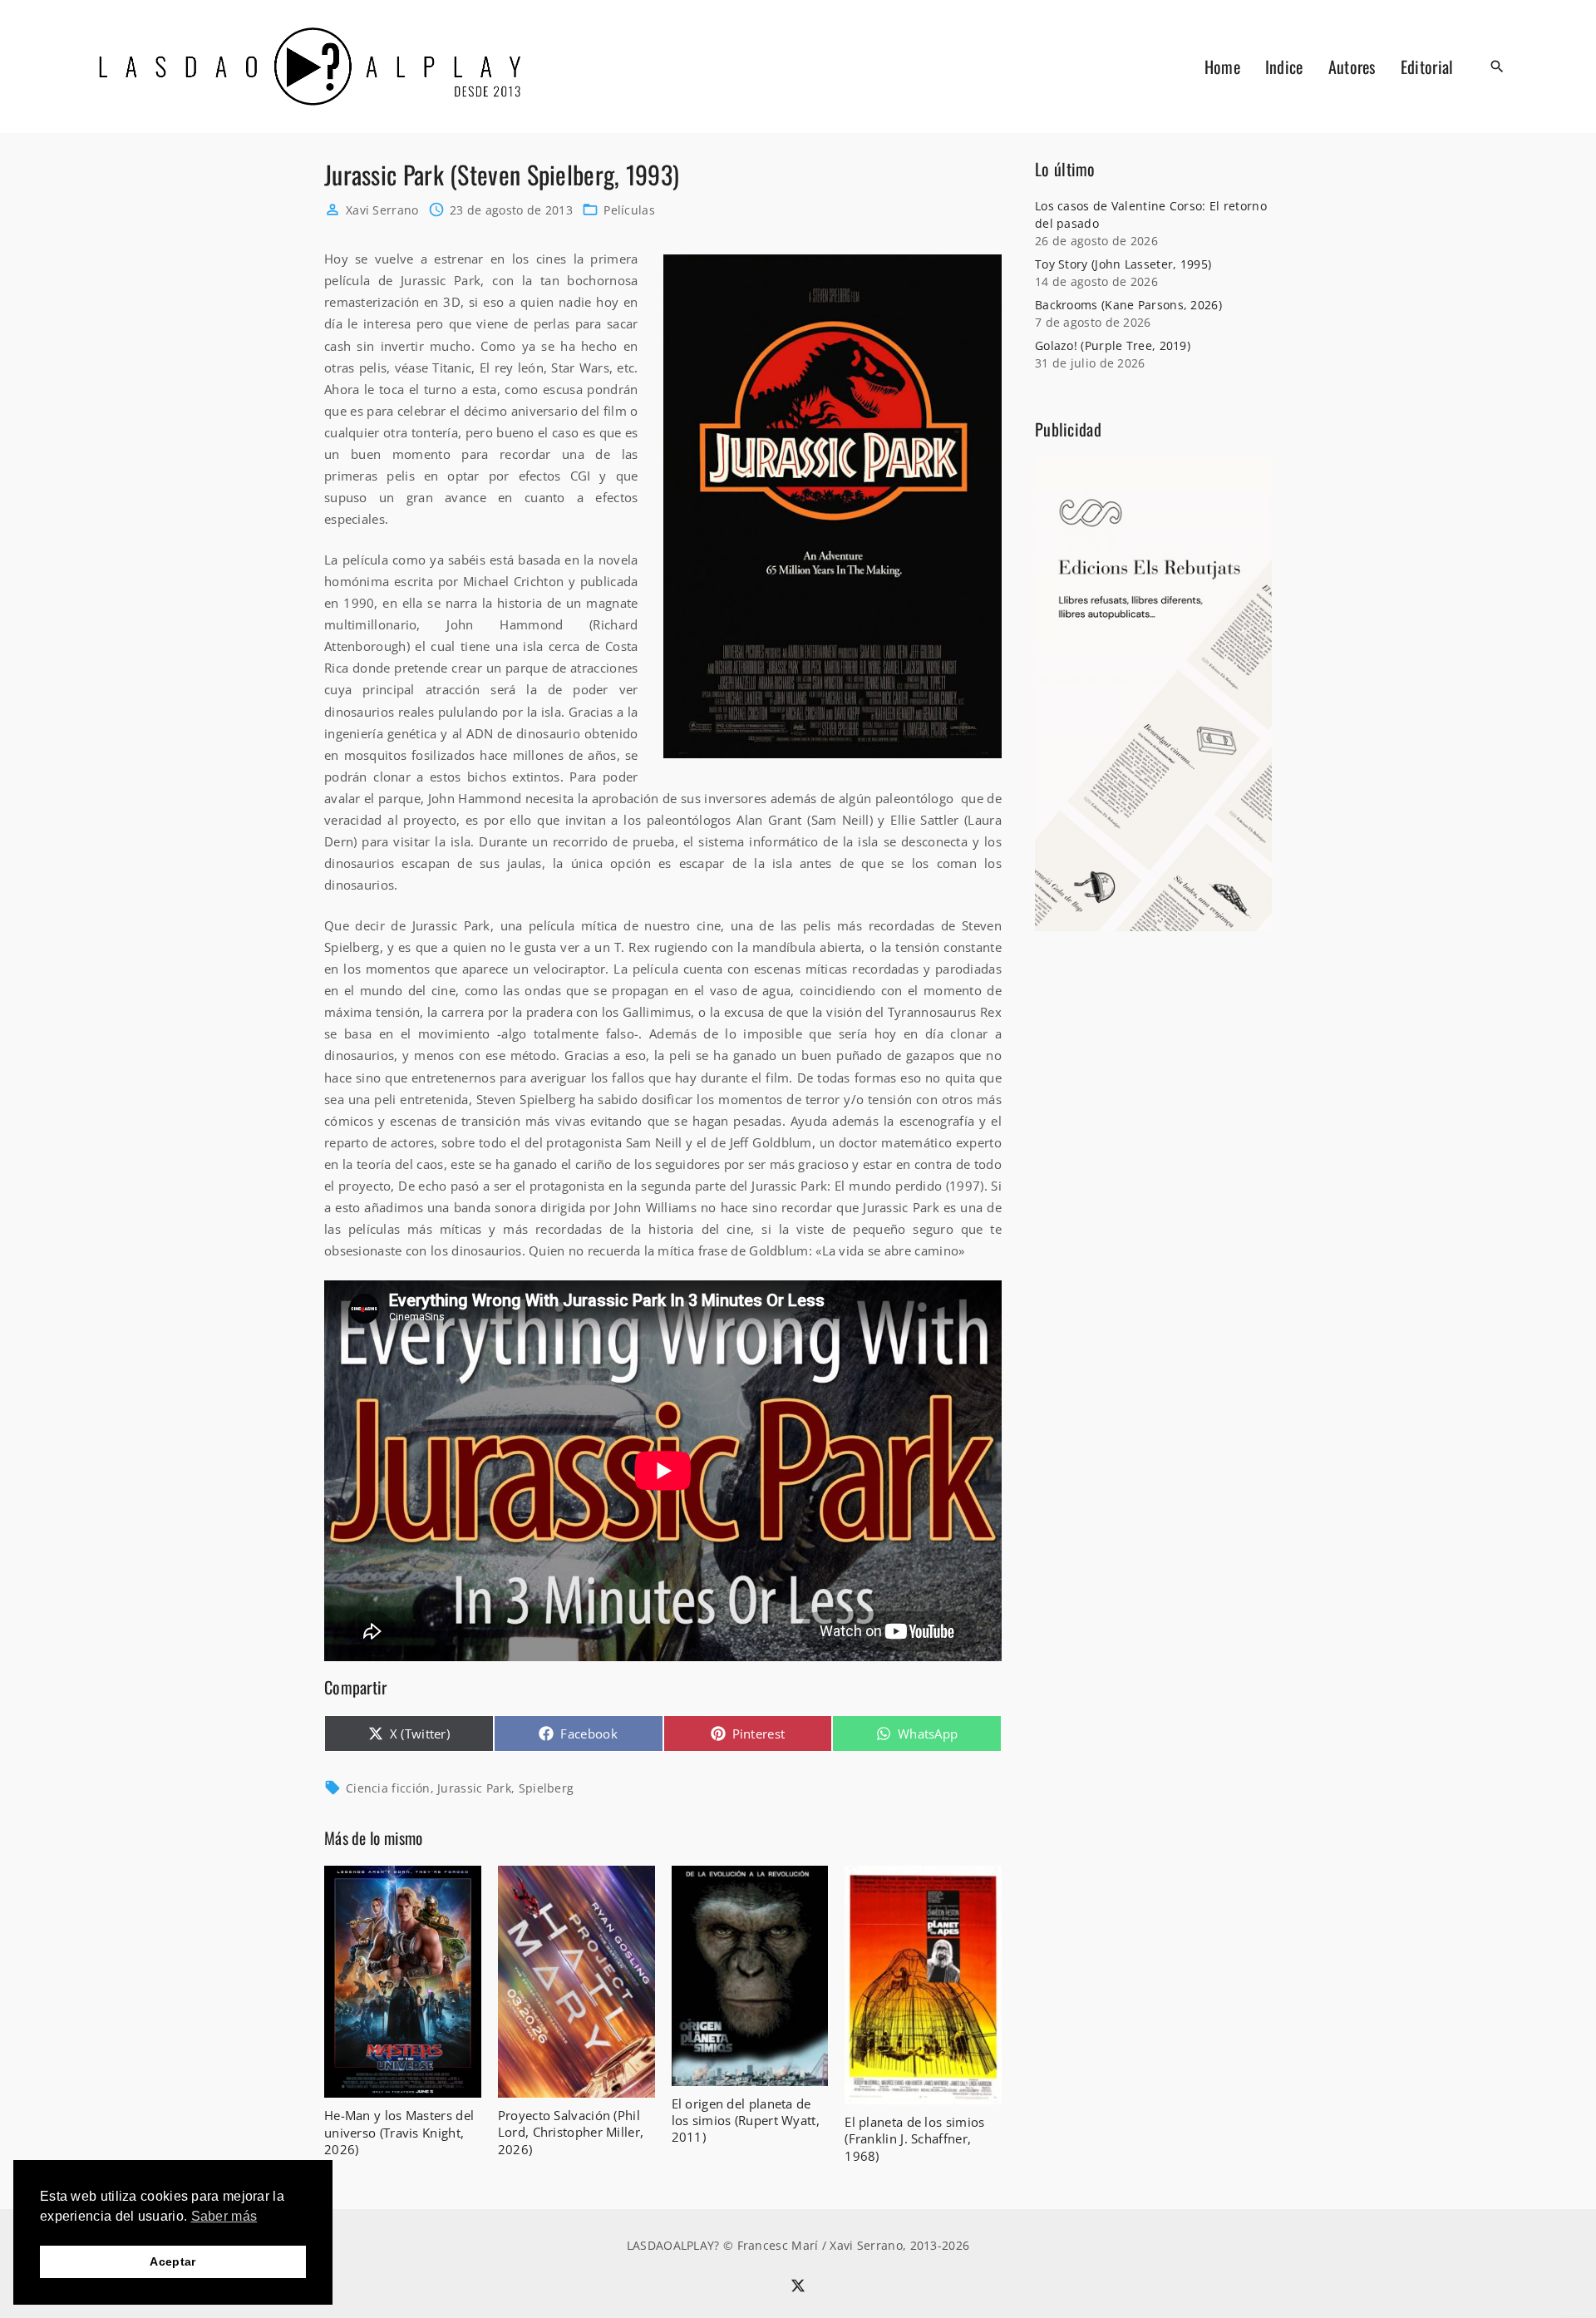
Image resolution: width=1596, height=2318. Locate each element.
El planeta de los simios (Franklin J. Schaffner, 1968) (914, 2138)
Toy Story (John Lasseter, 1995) (1123, 264)
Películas (629, 210)
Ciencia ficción (388, 1788)
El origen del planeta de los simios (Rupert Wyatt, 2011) (746, 2120)
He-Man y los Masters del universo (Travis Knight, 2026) (399, 2132)
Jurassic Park (474, 1788)
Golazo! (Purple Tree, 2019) (1113, 345)
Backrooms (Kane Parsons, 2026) (1128, 305)
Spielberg (547, 1788)
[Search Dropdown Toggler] (1498, 67)
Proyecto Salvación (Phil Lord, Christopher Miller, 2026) (571, 2132)
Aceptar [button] (172, 2261)
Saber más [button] (224, 2216)
